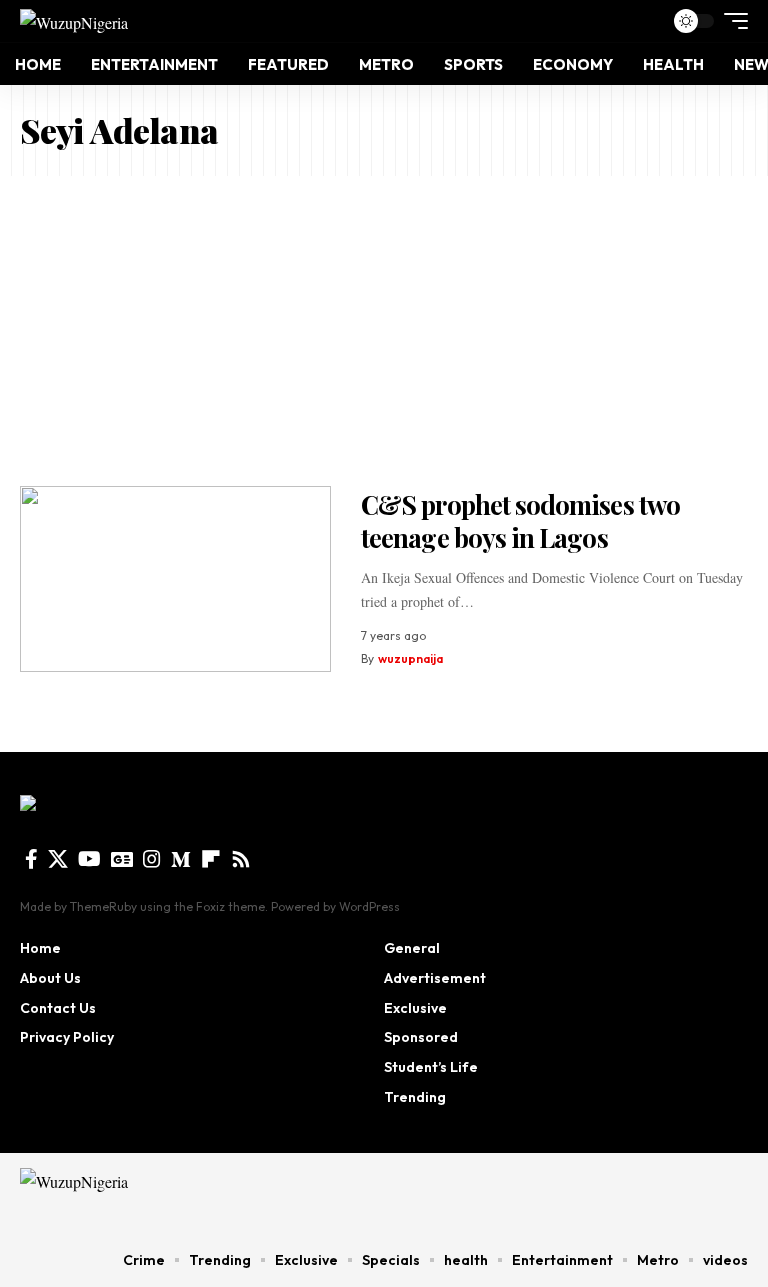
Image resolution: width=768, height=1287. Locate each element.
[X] (58, 859)
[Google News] (122, 859)
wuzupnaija (410, 658)
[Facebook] (31, 859)
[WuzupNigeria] (74, 21)
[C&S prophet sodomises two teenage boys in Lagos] (175, 579)
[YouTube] (89, 859)
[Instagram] (152, 859)
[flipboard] (211, 859)
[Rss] (241, 859)
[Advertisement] (384, 326)
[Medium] (181, 859)
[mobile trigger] (731, 21)
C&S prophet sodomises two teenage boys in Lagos (520, 521)
